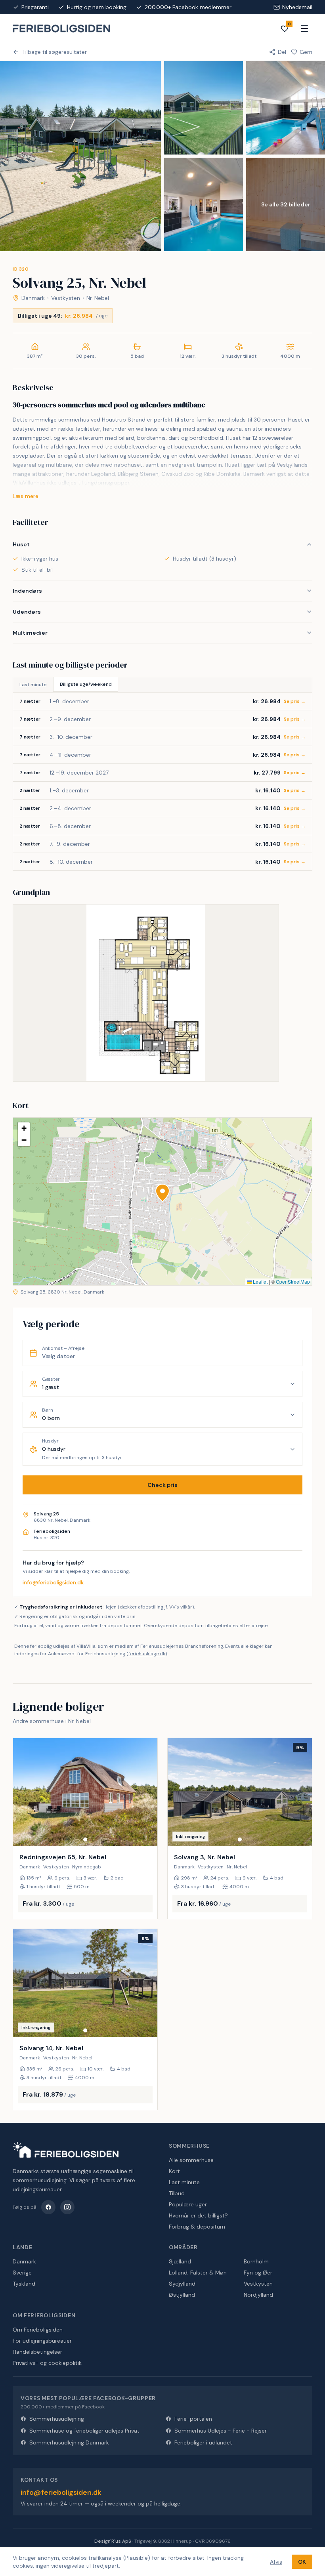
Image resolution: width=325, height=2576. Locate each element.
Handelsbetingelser (37, 2352)
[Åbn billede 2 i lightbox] (204, 108)
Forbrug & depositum (197, 2227)
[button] (162, 1193)
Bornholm (256, 2261)
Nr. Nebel (98, 298)
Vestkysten (66, 298)
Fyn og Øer (258, 2273)
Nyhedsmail (297, 7)
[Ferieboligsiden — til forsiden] (66, 2150)
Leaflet (260, 1281)
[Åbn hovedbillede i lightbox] (80, 156)
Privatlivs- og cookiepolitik (47, 2363)
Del (282, 52)
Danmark (33, 298)
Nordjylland (258, 2295)
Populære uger (188, 2204)
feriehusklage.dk (147, 1654)
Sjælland (180, 2261)
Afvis (276, 2562)
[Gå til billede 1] (85, 1839)
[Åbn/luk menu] (304, 29)
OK (302, 2562)
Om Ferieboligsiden (38, 2330)
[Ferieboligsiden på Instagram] (67, 2207)
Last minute (33, 685)
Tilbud (177, 2193)
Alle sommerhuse (191, 2160)
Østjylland (182, 2295)
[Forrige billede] (23, 1792)
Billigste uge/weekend (86, 684)
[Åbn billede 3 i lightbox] (286, 108)
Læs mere (26, 496)
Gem (306, 52)
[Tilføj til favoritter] (146, 1835)
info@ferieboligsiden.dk (53, 1582)
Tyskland (24, 2284)
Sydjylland (182, 2284)
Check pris (162, 1485)
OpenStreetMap (293, 1281)
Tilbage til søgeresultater (54, 52)
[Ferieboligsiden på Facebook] (48, 2207)
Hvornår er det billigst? (198, 2215)
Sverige (22, 2273)
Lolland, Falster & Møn (198, 2273)
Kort (174, 2171)
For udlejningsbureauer (42, 2341)
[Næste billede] (148, 1792)
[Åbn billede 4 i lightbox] (204, 204)
